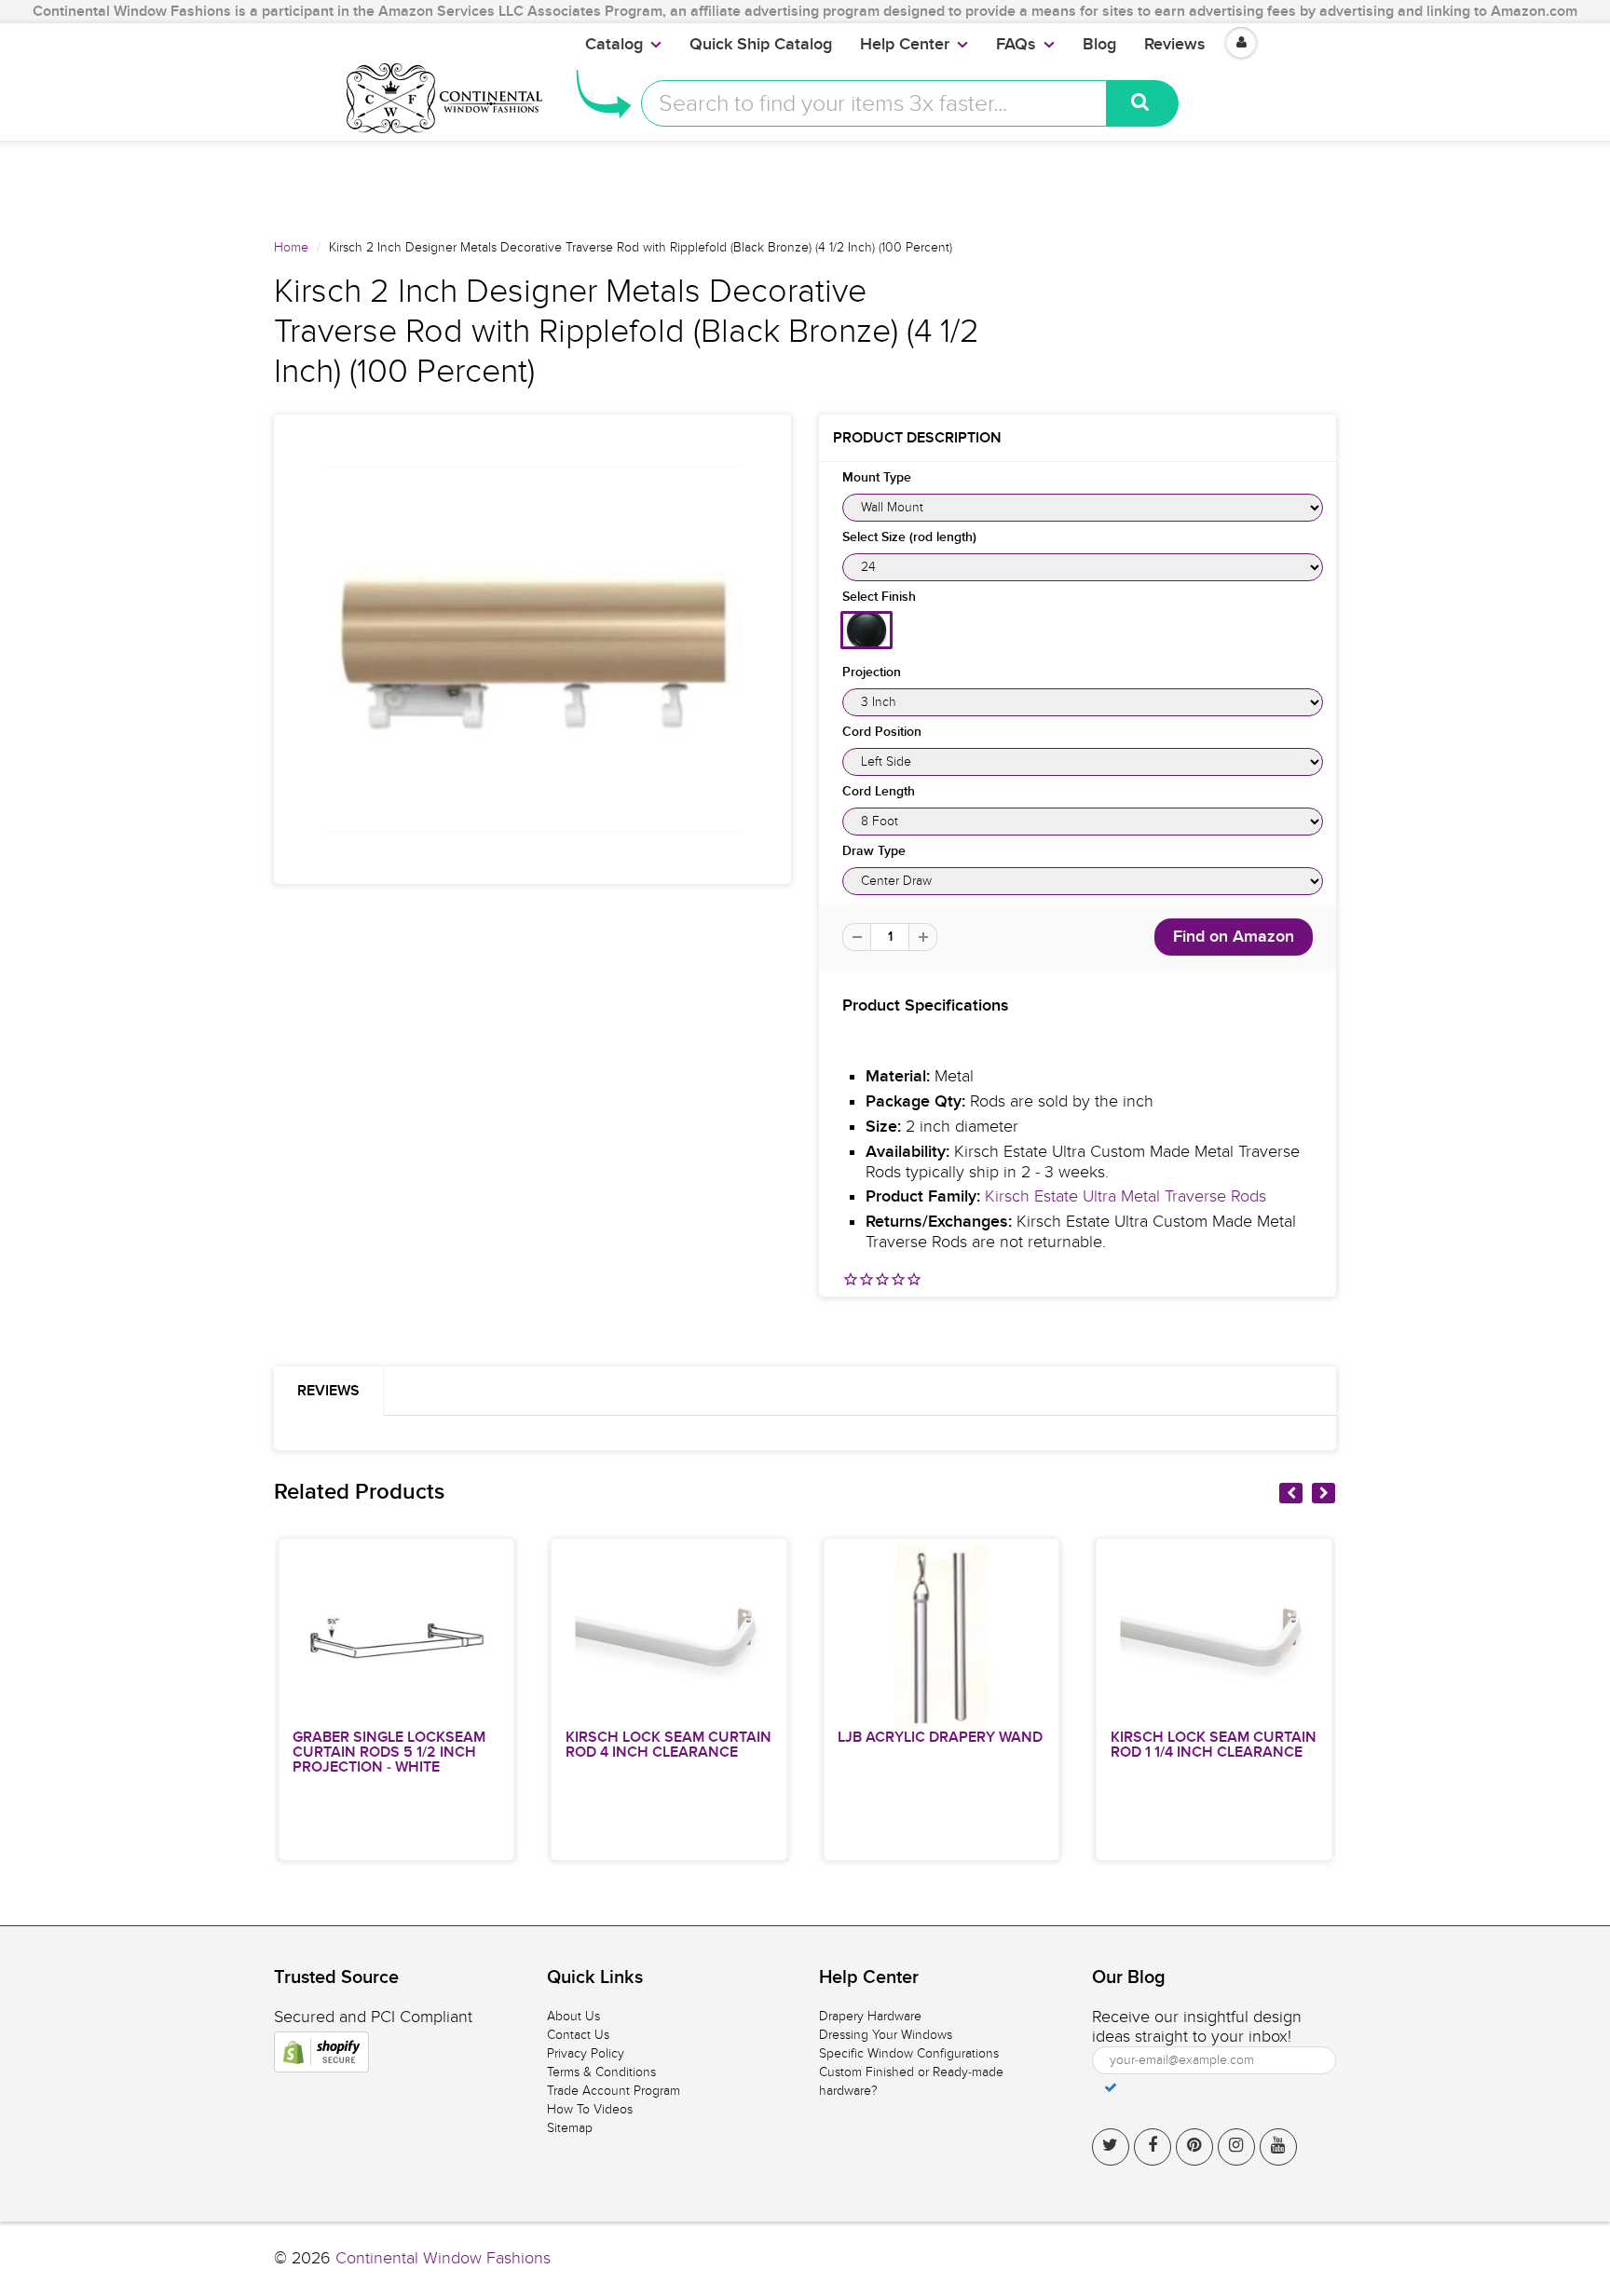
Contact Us (578, 2035)
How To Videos (590, 2109)
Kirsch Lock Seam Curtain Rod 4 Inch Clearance (669, 1745)
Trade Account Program (614, 2091)
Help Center (905, 45)
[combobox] (874, 103)
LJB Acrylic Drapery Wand (940, 1737)
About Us (573, 2016)
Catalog (614, 45)
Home (291, 247)
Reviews (1175, 45)
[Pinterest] (1194, 2147)
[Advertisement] (805, 183)
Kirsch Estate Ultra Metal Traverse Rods (1126, 1196)
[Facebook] (1153, 2147)
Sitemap (570, 2128)
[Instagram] (1236, 2147)
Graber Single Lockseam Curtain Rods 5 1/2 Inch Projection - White (389, 1752)
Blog (1099, 45)
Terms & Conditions (601, 2072)
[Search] (1143, 103)
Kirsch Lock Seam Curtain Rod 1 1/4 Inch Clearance (1214, 1745)
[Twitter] (1111, 2147)
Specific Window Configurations (909, 2053)
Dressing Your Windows (886, 2035)
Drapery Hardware (870, 2016)
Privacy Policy (586, 2053)
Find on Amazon (1234, 937)
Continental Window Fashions (443, 2258)
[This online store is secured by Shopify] (321, 2052)
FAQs (1016, 45)
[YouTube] (1278, 2147)
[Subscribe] (1111, 2087)
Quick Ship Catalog (761, 45)
